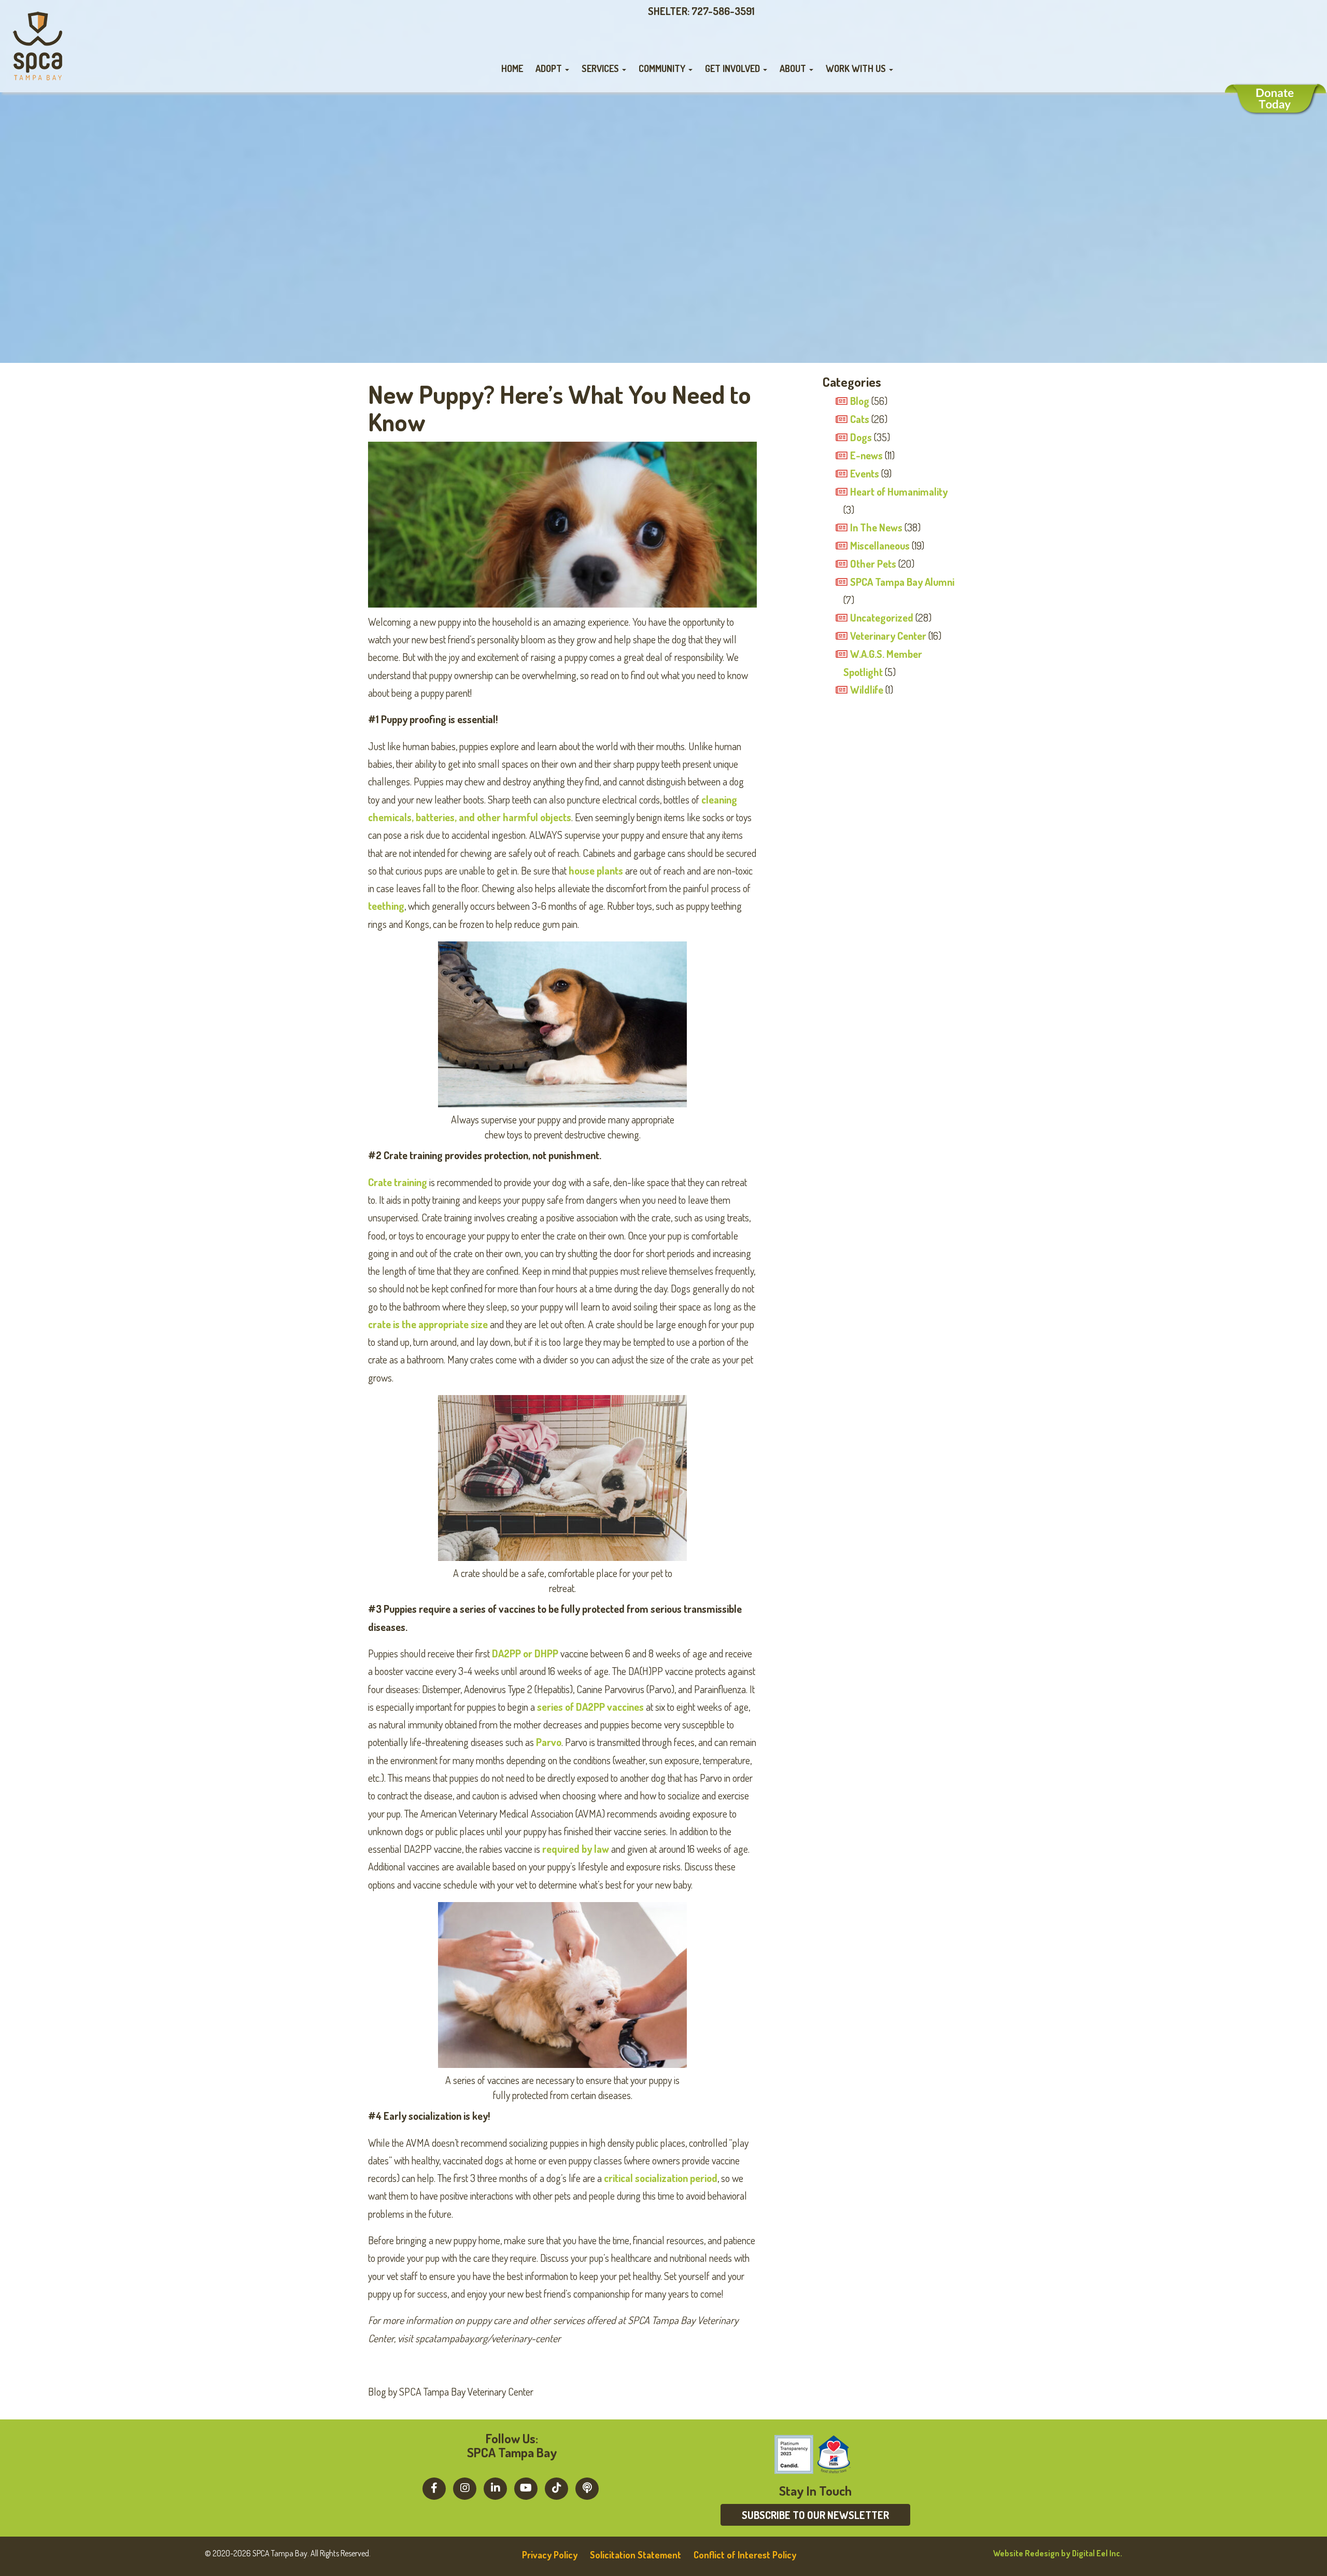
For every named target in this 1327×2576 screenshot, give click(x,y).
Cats (860, 419)
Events (865, 473)
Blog (860, 401)
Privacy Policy (550, 2555)
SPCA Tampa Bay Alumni (902, 582)
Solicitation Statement (636, 2555)
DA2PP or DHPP (525, 1653)
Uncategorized (882, 617)
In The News (876, 527)
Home (512, 68)
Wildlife (867, 689)
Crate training (398, 1182)
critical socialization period (661, 2178)
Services (601, 68)
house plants (596, 870)
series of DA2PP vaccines (590, 1707)
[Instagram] (465, 2487)
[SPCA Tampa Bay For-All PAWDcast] (587, 2487)
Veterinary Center (888, 636)
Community (663, 68)
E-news (866, 455)
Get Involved (733, 68)
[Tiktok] (556, 2487)
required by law (576, 1849)
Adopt (550, 68)
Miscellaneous (880, 545)
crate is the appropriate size (428, 1324)
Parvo (549, 1742)
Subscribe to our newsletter (815, 2515)
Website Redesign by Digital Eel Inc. (1058, 2553)
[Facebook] (434, 2487)
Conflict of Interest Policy (745, 2555)
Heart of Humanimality (899, 491)
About (794, 68)
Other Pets (873, 564)
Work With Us (857, 68)
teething (386, 906)
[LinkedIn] (495, 2487)
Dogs (861, 437)
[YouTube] (526, 2487)
